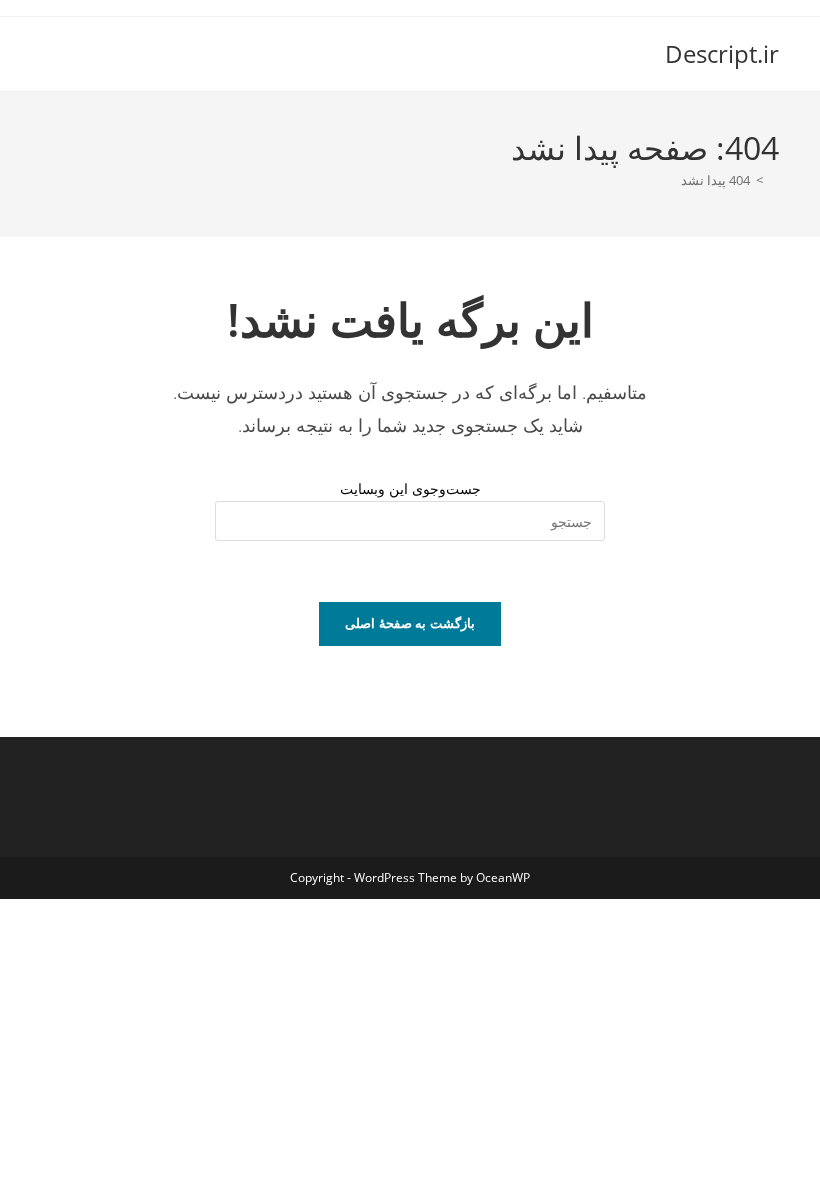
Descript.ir (722, 53)
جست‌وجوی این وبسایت (410, 488)
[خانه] (774, 180)
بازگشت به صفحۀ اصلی (410, 623)
